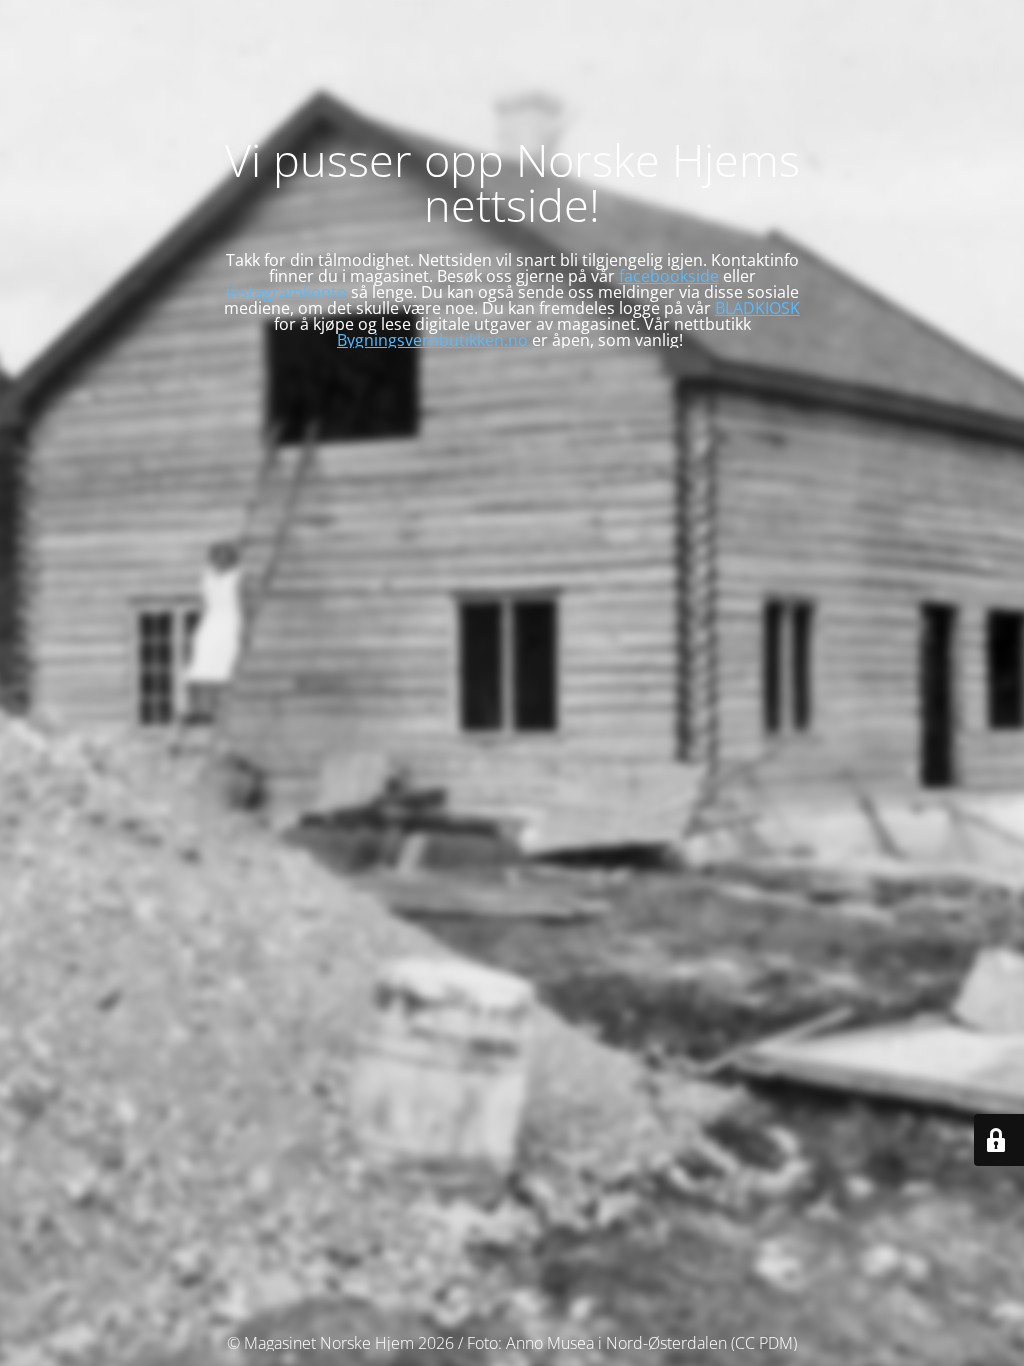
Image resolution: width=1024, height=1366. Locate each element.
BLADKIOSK (757, 308)
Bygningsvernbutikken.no (432, 340)
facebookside (669, 276)
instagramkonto (286, 292)
